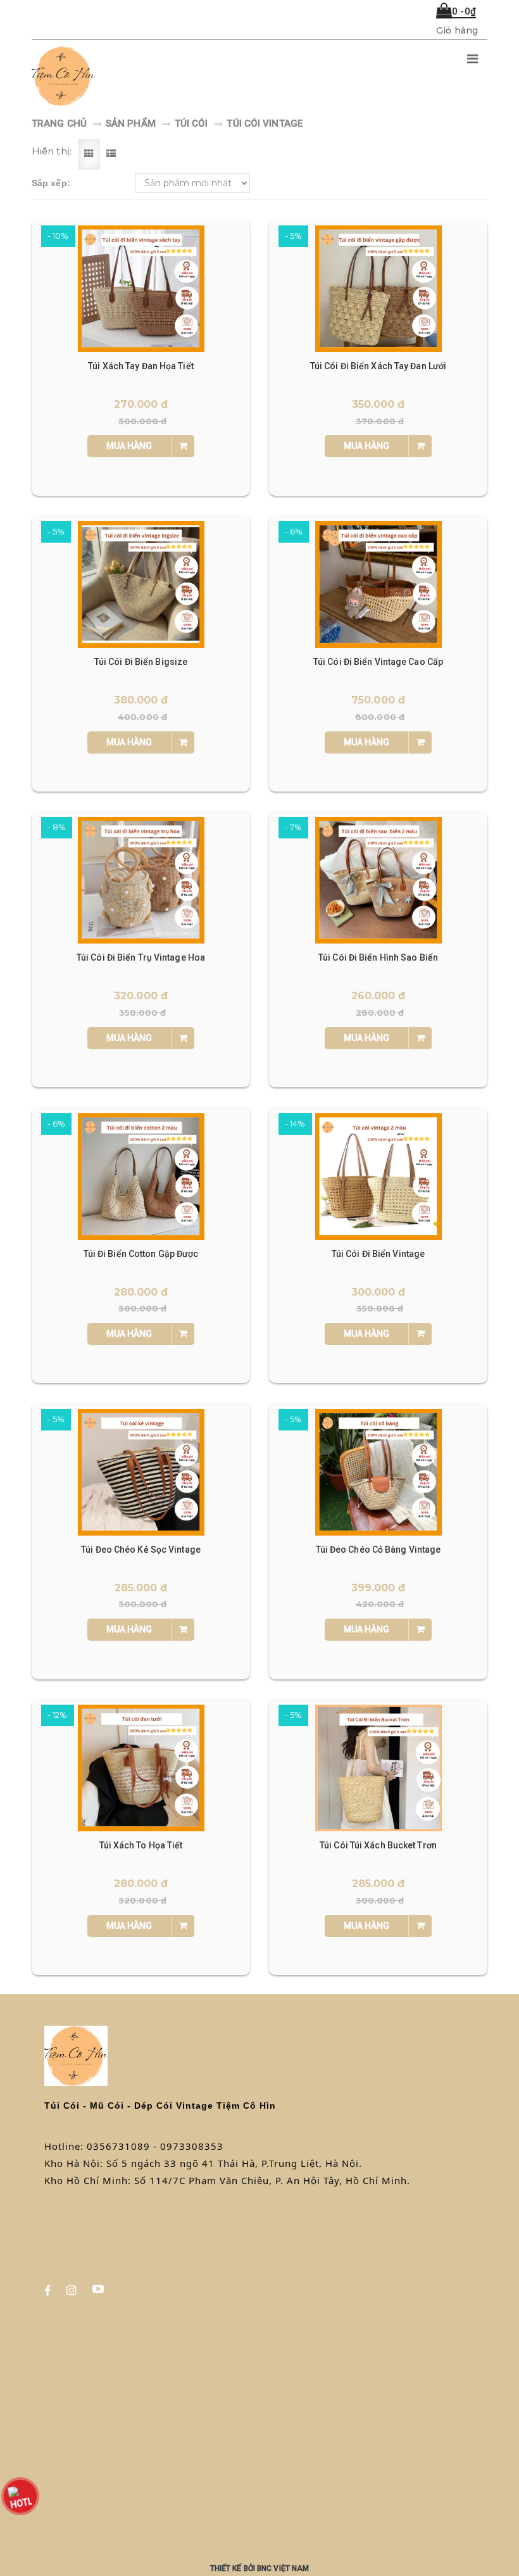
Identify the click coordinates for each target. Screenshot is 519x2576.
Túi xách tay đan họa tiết (141, 366)
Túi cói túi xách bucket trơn (378, 1845)
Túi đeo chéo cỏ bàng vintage (378, 1550)
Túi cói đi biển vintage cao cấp (378, 662)
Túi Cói (191, 123)
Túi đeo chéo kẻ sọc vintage (141, 1550)
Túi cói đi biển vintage (378, 1254)
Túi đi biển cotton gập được (141, 1254)
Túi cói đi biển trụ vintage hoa (141, 957)
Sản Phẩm (131, 123)
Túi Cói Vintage (265, 123)
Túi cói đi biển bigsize (141, 662)
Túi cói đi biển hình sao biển (378, 957)
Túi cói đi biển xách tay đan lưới (378, 366)
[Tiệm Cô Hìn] (179, 76)
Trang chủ (59, 123)
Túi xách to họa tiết (141, 1845)
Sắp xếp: (51, 183)
